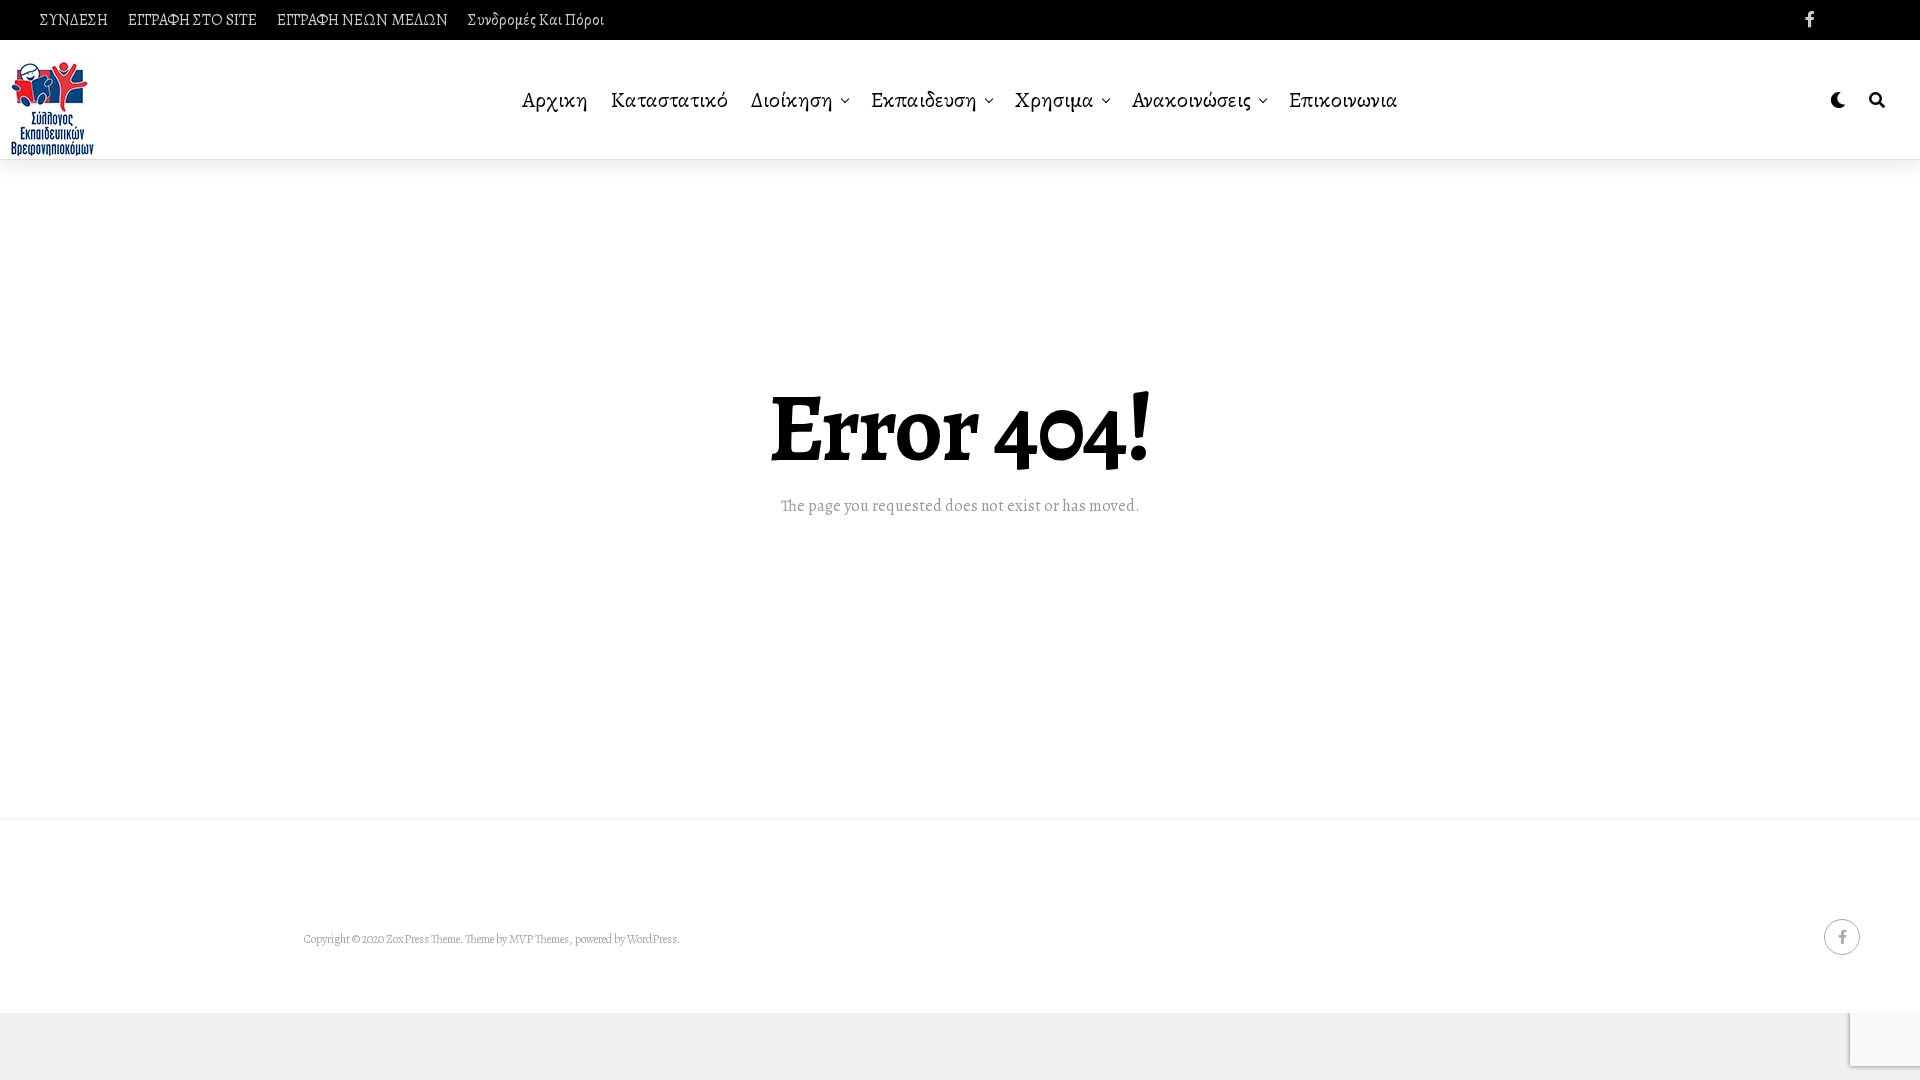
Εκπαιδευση (924, 100)
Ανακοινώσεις (1191, 100)
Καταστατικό (669, 100)
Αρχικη (555, 100)
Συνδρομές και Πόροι (536, 20)
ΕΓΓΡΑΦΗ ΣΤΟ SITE (192, 20)
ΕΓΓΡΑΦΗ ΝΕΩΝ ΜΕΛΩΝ (362, 20)
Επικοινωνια (1343, 100)
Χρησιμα (1054, 100)
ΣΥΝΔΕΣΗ (74, 20)
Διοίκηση (792, 100)
